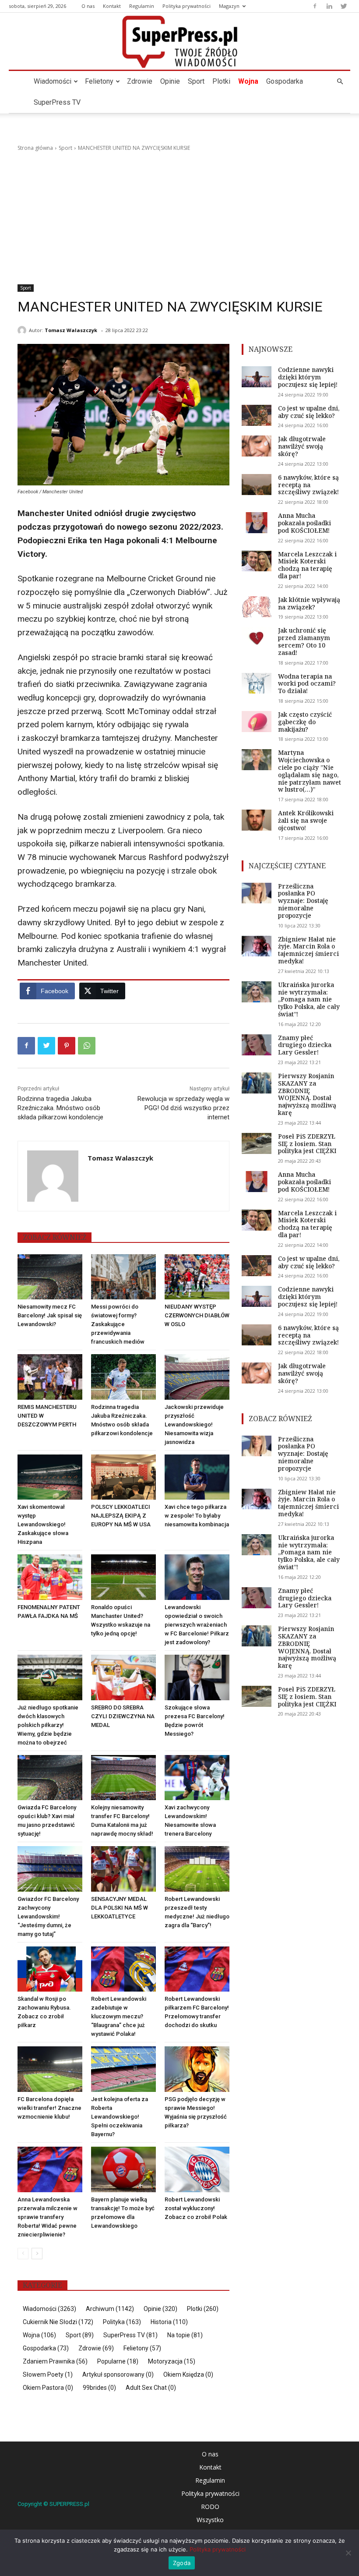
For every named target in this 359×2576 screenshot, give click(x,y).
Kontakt (112, 6)
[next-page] (37, 2254)
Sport (196, 81)
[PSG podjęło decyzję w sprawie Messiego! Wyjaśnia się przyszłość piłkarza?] (197, 2069)
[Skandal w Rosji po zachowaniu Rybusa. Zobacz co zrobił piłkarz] (50, 1969)
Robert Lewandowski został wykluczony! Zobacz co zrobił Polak (196, 2208)
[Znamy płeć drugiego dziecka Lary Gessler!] (257, 1045)
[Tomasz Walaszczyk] (23, 330)
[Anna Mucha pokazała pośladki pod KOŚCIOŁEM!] (257, 523)
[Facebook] (315, 6)
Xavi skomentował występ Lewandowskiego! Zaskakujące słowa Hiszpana (43, 1524)
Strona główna (35, 148)
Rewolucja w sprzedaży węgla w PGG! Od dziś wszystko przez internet (183, 1108)
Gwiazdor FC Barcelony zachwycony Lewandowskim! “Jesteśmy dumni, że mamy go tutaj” (48, 1916)
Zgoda (182, 2563)
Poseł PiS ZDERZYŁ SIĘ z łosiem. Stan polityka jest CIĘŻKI (307, 1144)
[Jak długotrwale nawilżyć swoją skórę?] (257, 446)
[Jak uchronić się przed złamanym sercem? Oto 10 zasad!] (257, 637)
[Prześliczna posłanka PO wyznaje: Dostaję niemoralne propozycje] (257, 893)
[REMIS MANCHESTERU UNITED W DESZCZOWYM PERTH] (50, 1377)
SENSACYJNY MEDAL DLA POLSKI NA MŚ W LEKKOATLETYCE (120, 1908)
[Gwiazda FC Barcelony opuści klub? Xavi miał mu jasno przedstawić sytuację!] (50, 1778)
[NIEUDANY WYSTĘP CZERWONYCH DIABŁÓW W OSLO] (197, 1277)
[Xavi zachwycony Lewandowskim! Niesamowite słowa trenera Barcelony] (197, 1778)
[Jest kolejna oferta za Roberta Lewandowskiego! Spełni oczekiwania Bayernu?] (123, 2069)
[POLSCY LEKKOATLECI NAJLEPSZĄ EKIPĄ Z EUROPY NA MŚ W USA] (123, 1477)
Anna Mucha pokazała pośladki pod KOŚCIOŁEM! (304, 523)
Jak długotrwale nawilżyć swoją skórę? (302, 446)
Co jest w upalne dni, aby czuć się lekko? (309, 412)
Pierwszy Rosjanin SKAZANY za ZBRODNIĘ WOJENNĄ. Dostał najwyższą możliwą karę (307, 1094)
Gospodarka (285, 81)
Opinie (170, 81)
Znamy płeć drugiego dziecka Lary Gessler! (305, 1045)
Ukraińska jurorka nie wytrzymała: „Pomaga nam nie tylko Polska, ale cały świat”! (309, 999)
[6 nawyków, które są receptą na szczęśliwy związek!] (257, 485)
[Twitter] (344, 6)
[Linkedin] (329, 6)
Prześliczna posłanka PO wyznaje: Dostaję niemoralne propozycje (303, 901)
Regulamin (142, 6)
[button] (340, 82)
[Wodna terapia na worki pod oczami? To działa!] (257, 683)
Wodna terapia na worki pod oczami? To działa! (307, 684)
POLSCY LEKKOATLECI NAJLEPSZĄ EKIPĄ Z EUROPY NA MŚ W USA (121, 1516)
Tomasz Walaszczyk (71, 330)
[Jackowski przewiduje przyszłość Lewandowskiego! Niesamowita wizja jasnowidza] (197, 1377)
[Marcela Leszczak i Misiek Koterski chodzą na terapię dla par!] (257, 561)
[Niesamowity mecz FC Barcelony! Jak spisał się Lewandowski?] (50, 1277)
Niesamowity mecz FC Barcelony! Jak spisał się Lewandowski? (50, 1315)
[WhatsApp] (87, 1046)
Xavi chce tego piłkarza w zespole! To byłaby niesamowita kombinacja (197, 1516)
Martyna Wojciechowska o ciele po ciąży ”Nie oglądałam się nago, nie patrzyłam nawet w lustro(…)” (310, 771)
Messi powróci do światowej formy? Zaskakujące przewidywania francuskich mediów (118, 1324)
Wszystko (210, 2520)
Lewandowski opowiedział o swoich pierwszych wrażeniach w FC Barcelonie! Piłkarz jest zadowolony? (197, 1625)
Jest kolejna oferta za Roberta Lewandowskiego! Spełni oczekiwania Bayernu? (120, 2117)
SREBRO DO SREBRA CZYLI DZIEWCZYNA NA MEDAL (123, 1716)
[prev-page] (23, 2254)
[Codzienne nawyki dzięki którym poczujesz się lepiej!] (257, 377)
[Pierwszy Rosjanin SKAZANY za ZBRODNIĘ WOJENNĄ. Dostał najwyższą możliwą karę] (257, 1083)
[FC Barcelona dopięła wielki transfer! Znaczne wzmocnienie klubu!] (50, 2069)
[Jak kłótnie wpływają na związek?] (257, 607)
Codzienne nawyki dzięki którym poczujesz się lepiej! (308, 377)
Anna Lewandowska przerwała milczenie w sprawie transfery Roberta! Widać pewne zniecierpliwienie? (48, 2217)
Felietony (99, 81)
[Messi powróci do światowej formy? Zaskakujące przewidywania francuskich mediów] (123, 1277)
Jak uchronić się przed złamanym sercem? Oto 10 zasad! (304, 641)
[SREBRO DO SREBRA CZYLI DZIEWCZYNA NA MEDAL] (123, 1677)
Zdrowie (140, 81)
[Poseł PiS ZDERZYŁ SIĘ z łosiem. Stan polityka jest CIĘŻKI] (257, 1143)
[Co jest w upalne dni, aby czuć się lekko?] (257, 415)
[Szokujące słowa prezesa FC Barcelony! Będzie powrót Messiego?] (197, 1677)
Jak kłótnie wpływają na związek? (309, 603)
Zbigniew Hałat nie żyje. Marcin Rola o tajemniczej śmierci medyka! (308, 950)
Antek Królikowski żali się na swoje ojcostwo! (306, 820)
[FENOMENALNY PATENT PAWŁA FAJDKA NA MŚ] (50, 1577)
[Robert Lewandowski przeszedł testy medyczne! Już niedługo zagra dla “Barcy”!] (197, 1869)
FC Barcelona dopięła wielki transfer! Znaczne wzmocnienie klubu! (49, 2108)
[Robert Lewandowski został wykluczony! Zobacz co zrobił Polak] (197, 2169)
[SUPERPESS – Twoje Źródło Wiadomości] (179, 42)
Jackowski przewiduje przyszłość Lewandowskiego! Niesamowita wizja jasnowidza (194, 1424)
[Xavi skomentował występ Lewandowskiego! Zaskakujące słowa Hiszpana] (50, 1477)
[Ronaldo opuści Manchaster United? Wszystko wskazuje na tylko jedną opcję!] (123, 1577)
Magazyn (229, 6)
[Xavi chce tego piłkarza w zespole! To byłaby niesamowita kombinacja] (197, 1477)
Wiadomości (53, 81)
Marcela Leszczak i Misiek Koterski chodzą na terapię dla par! (307, 565)
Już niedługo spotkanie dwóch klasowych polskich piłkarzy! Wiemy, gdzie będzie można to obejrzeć (48, 1725)
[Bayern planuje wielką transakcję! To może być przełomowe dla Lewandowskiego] (123, 2169)
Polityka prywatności (187, 6)
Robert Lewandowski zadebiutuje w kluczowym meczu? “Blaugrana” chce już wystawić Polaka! (119, 2016)
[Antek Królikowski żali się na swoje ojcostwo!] (257, 820)
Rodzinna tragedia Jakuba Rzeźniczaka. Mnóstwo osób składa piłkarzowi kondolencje (60, 1108)
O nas (88, 6)
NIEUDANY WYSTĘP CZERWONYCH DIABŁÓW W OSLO (197, 1315)
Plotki (221, 81)
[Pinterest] (67, 1046)
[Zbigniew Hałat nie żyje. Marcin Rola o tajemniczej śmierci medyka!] (257, 946)
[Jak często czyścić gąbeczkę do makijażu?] (257, 722)
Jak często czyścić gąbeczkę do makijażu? (305, 722)
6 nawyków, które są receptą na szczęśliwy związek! (308, 485)
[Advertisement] (179, 218)
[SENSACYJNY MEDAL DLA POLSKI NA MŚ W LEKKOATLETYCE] (123, 1869)
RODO (210, 2507)
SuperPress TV (57, 102)
